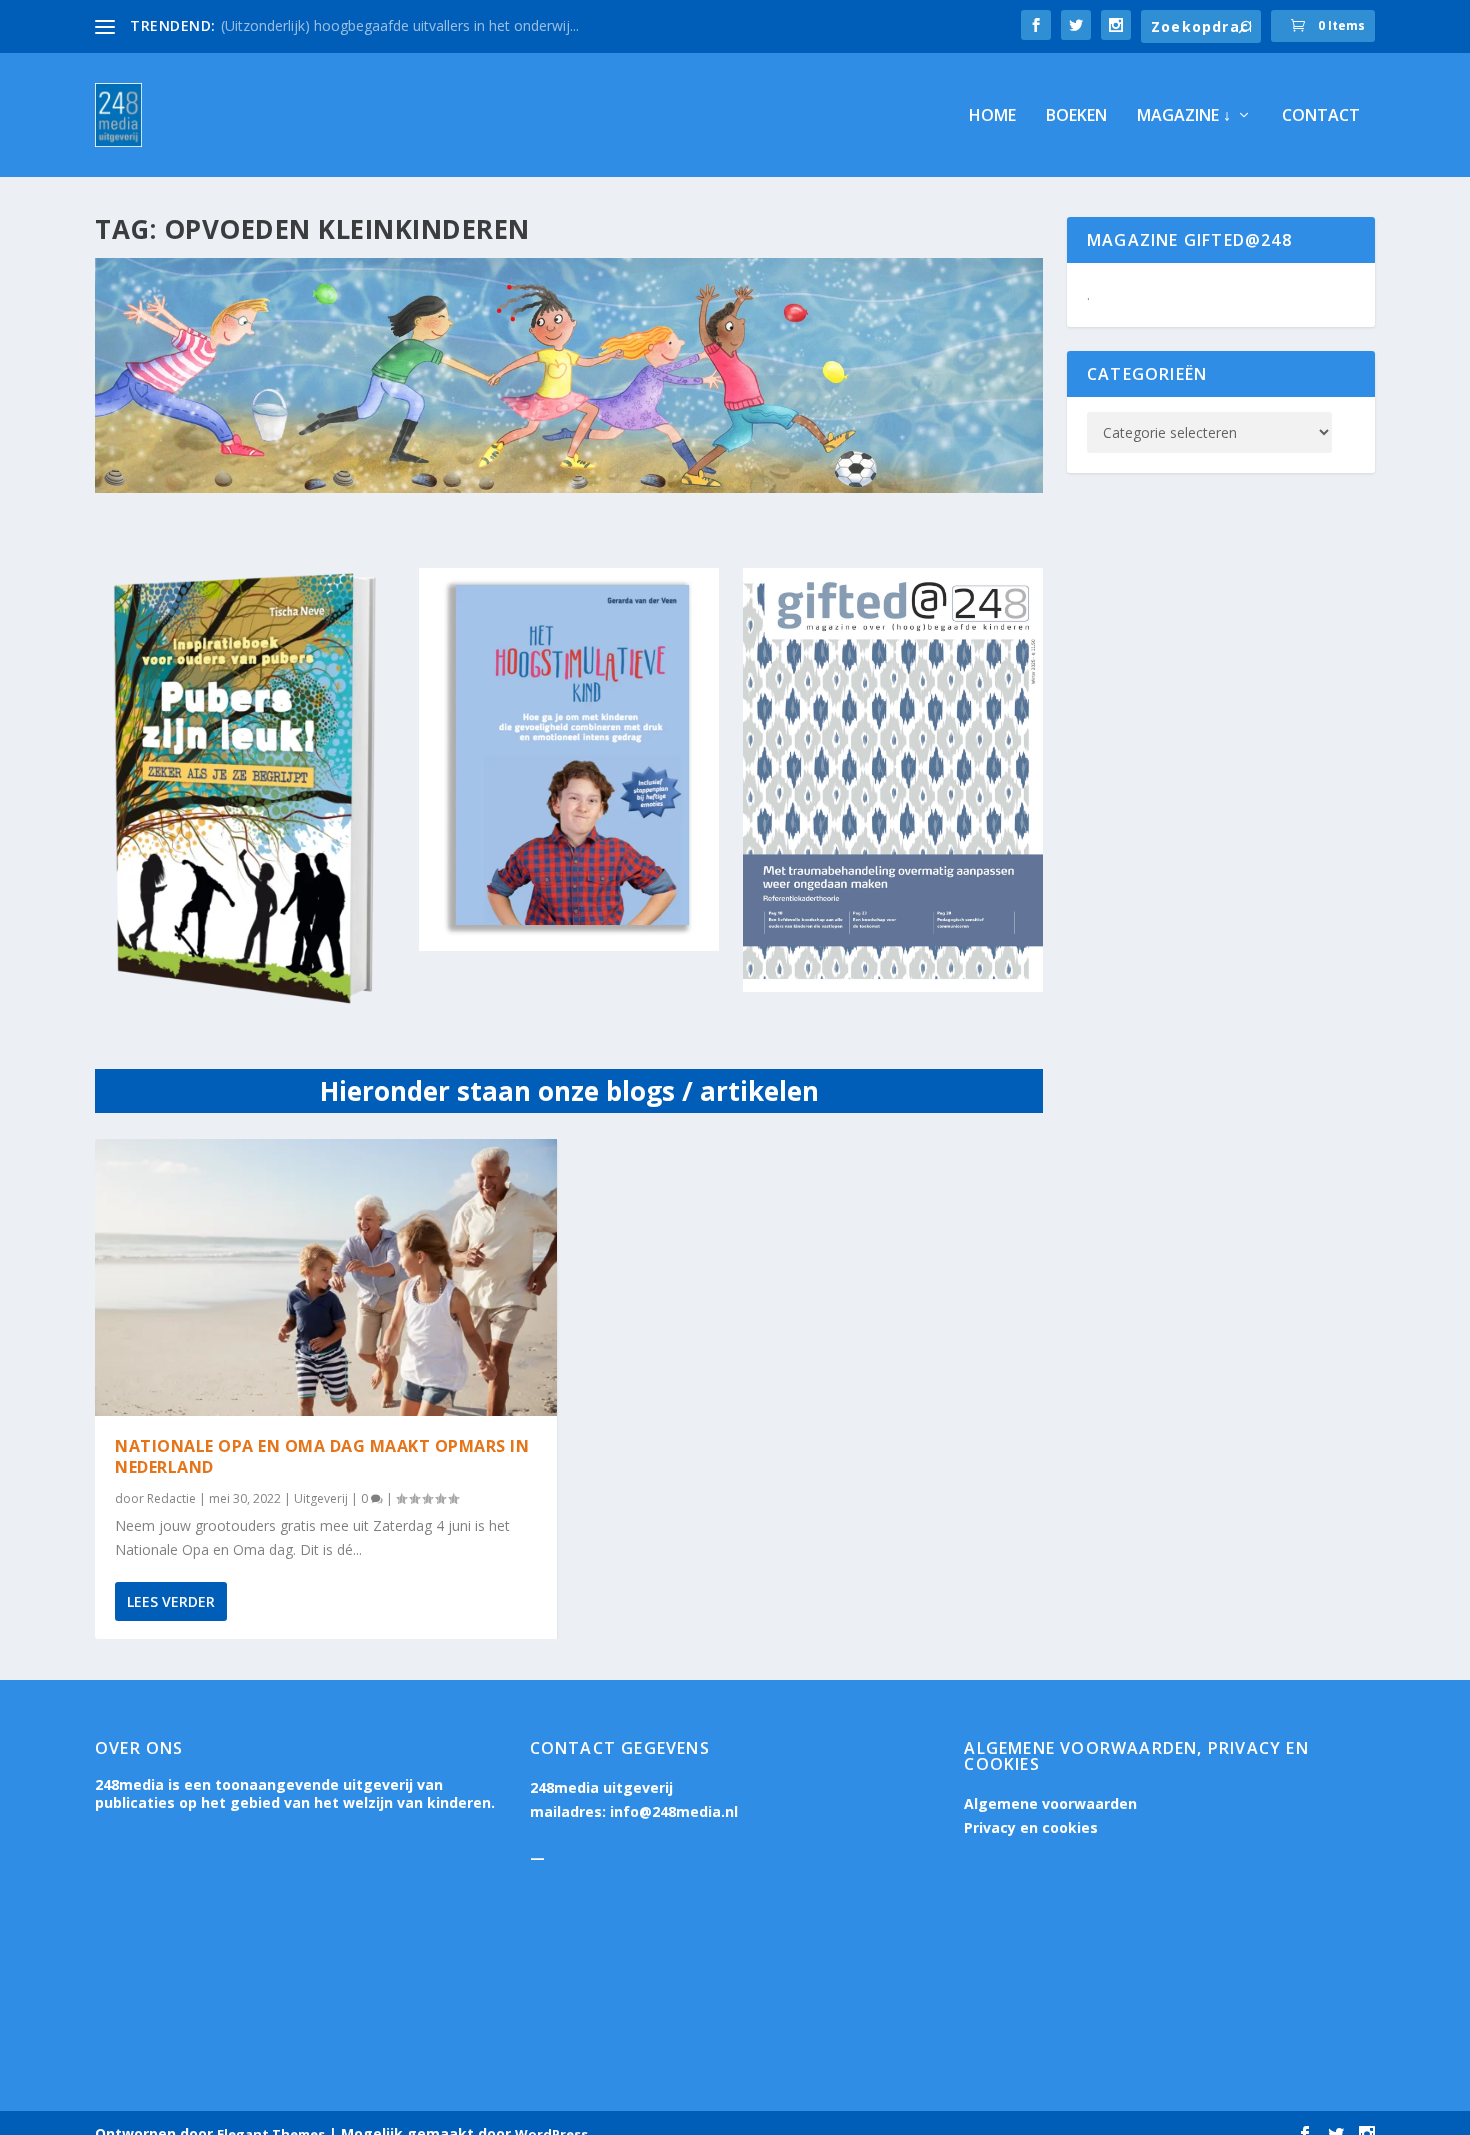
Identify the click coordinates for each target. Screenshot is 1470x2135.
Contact (1321, 116)
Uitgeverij (321, 1498)
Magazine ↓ (1184, 116)
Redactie (171, 1498)
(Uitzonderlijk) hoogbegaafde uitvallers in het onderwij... (400, 25)
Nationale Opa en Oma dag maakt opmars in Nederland (322, 1456)
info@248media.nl (674, 1811)
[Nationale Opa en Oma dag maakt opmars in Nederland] (326, 1277)
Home (992, 116)
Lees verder (171, 1601)
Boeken (1076, 116)
